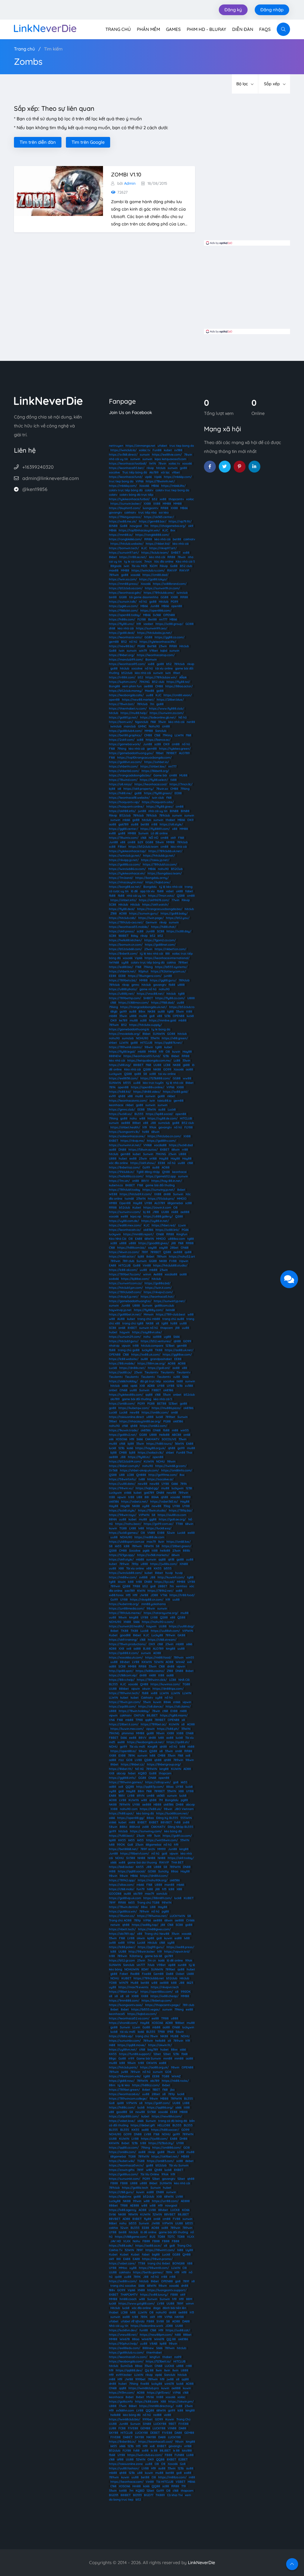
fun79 (141, 1889)
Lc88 (177, 1060)
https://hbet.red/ (164, 1225)
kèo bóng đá (145, 1813)
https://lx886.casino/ (150, 1671)
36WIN (179, 1444)
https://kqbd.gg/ (147, 1488)
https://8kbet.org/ (122, 655)
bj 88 (147, 1212)
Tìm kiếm (53, 49)
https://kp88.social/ (159, 1114)
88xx (142, 1011)
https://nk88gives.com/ (154, 1929)
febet (132, 1773)
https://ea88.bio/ (121, 967)
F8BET (156, 1390)
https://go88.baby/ (174, 913)
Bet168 (152, 646)
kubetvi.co (116, 1185)
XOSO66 (121, 1439)
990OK (186, 1992)
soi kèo (164, 512)
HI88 (112, 1871)
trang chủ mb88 (149, 1319)
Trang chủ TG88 (148, 1903)
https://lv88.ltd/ (120, 1092)
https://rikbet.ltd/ (158, 544)
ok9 (191, 526)
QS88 (181, 896)
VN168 (148, 1145)
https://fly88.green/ (158, 793)
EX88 (161, 1533)
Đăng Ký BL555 (167, 1818)
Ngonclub (142, 722)
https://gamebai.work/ (125, 744)
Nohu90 (154, 726)
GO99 (167, 1069)
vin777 (141, 1965)
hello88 (165, 1551)
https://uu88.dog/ (182, 1626)
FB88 (114, 2183)
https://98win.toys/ (123, 1515)
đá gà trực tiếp (151, 1381)
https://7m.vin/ (119, 1181)
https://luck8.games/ (124, 1533)
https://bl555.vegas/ (146, 2009)
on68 (122, 1328)
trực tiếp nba (147, 512)
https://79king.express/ (125, 517)
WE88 (113, 1194)
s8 (157, 1323)
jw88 (112, 1943)
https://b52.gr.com (122, 1960)
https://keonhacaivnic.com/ (128, 1101)
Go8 (130, 1845)
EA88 (139, 1239)
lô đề (134, 891)
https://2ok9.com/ (122, 740)
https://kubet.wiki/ (122, 2161)
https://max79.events (133, 1987)
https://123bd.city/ (161, 2143)
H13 (128, 1595)
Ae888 (158, 1274)
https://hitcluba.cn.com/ (164, 1136)
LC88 (167, 1065)
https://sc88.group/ (169, 624)
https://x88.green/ (175, 1038)
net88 (191, 722)
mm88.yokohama (153, 1604)
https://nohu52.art (182, 1257)
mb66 (126, 820)
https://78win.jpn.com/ (125, 1702)
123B (189, 1488)
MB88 (164, 2099)
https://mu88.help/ (134, 713)
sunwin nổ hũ (149, 1328)
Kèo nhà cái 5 (185, 562)
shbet (113, 1043)
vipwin (126, 1346)
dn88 (167, 1194)
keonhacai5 (117, 2014)
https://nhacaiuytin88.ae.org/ (140, 1421)
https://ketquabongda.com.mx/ (149, 1060)
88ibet (113, 2205)
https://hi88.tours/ (159, 1444)
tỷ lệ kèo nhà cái (171, 887)
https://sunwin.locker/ (126, 504)
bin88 (113, 597)
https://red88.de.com (149, 1537)
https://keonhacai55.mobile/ (129, 927)
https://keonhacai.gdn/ (125, 593)
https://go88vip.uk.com (125, 1898)
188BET (123, 936)
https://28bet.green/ (176, 1546)
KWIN (141, 1591)
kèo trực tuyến (153, 1083)
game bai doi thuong (142, 1862)
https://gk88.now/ (122, 2081)
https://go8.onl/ (159, 1368)
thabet (170, 820)
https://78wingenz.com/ (145, 976)
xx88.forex (116, 1595)
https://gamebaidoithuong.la (129, 1029)
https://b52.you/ (178, 918)
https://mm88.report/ (138, 1234)
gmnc (135, 985)
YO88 (113, 1983)
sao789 (130, 1591)
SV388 (131, 1858)
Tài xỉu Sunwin (179, 2165)
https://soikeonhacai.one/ (127, 1136)
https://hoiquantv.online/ (126, 807)
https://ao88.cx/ (120, 1372)
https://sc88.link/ (167, 1230)
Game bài (160, 775)
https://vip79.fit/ (180, 521)
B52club (125, 815)
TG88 (123, 1528)
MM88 (167, 504)
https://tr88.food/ (182, 1595)
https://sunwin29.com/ (125, 1337)
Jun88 (155, 606)
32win (171, 1533)
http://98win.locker (142, 1952)
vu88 (176, 1377)
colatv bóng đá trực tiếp (136, 495)
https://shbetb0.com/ (124, 771)
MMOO (182, 1199)
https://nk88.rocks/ (175, 2081)
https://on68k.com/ (122, 2152)
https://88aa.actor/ (179, 686)
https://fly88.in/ (139, 1457)
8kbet (113, 557)
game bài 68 (153, 1956)
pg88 (184, 1800)
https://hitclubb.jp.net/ (159, 856)
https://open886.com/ (156, 611)
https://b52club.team (143, 847)
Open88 (125, 1203)
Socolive (135, 1551)
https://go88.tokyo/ (153, 579)
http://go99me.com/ (163, 1475)
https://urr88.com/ (165, 2201)
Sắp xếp (273, 84)
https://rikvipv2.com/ (158, 1292)
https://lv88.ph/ (168, 1729)
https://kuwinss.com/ (165, 1684)
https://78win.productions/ (128, 1644)
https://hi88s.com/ (122, 619)
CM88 (159, 686)
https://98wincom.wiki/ (125, 2076)
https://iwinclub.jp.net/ (125, 856)
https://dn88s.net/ (132, 1368)
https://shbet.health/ (125, 1127)
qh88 (122, 1096)
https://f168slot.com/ (123, 611)
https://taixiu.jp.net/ (155, 860)
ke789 (123, 1020)
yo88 (122, 833)
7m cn (152, 1960)
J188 (156, 1212)
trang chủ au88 (173, 1319)
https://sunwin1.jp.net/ (170, 1301)
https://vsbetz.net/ (134, 1502)
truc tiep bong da (182, 446)
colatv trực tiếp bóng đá (126, 490)
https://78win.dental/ (124, 1907)
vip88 (172, 1965)
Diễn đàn (243, 29)
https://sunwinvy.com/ (146, 1831)
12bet (157, 2054)
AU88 (121, 1319)
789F (112, 1903)
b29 (140, 842)
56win (180, 2032)
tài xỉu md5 (128, 2032)
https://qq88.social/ (132, 1871)
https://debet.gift (143, 2125)
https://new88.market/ (138, 700)
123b (167, 1016)
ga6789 (123, 824)
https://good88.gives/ (154, 1243)
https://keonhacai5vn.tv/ (126, 2165)
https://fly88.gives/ (160, 807)
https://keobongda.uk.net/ (146, 1742)
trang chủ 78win (147, 2036)
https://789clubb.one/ (159, 593)
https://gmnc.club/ (122, 1109)
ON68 (160, 1234)
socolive (114, 472)
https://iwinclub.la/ (123, 450)
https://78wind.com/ (123, 780)
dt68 (112, 628)
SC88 (113, 905)
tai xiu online (167, 1074)
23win (163, 646)
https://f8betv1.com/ (135, 1854)
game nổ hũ (148, 989)
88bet (137, 1123)
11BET (156, 2090)
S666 (176, 1337)
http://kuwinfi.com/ (171, 1577)
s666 (125, 1386)
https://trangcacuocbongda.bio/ (160, 909)
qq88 (149, 1395)
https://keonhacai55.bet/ (127, 468)
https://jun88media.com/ (127, 1608)
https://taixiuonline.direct (126, 1417)
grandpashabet (161, 1359)
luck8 (190, 1016)
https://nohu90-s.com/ (158, 1622)
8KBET (130, 1185)
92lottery (136, 1956)
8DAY (145, 1969)
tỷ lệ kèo (124, 2085)
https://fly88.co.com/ (170, 998)
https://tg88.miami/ (174, 1715)
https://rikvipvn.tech (165, 1987)
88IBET (138, 1065)
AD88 (151, 1386)
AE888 (185, 2201)
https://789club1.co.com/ (160, 864)
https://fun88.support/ (135, 2054)
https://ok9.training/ (123, 1640)
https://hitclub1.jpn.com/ (126, 1288)
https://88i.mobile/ (122, 1363)
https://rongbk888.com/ (152, 535)
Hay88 (187, 1052)
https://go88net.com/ (160, 945)
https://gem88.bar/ (153, 521)
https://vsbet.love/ (122, 2121)
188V (122, 1796)
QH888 (141, 1475)
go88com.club (164, 1306)
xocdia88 (160, 1145)
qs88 (138, 1074)
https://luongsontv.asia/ (126, 2005)
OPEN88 (169, 615)
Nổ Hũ (139, 1769)
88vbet (125, 1662)
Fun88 (157, 450)
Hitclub (164, 602)
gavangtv (115, 512)
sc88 (140, 740)
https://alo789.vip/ (122, 1934)
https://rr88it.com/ (122, 677)
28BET (163, 1586)
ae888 (148, 686)
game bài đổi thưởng (160, 1185)
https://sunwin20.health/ (126, 1626)
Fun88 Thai (184, 1453)
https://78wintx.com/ (124, 838)
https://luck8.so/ (121, 1114)
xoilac (190, 499)
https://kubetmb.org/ (124, 1604)
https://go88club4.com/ (126, 731)
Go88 (124, 526)
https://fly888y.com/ (149, 1310)
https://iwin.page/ (151, 918)
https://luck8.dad (181, 1145)
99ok (153, 1127)
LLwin (182, 1225)
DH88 (180, 1805)
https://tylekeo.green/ (175, 749)
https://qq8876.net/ (168, 1043)
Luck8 (172, 1109)
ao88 (113, 824)
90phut (143, 971)
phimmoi (128, 1733)
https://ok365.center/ (159, 517)
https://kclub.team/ (155, 553)
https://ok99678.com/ (154, 900)
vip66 (148, 477)
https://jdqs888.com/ (124, 2116)
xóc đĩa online (118, 1163)
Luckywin (115, 1074)
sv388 (178, 450)
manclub (130, 726)
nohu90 (163, 869)
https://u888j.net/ (122, 994)
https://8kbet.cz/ (133, 1764)
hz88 (146, 1132)
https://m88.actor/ (122, 1257)
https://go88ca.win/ (123, 1911)
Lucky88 (157, 1635)
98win (149, 1047)
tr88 (136, 1346)
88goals (116, 566)
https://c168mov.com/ (134, 1003)
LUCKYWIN (177, 1916)
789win (114, 575)
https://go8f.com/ (157, 2103)
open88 (177, 606)
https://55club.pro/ (161, 1199)
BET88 (162, 1404)
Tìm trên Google (88, 142)
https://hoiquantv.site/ (158, 802)
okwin (146, 1689)
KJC (165, 530)
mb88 (113, 1016)
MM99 (186, 1497)
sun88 (182, 1965)
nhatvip (114, 1346)
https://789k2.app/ (122, 1880)
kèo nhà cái (162, 539)
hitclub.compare (152, 1346)
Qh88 (166, 1172)
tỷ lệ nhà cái (175, 1083)
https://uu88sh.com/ (165, 1631)
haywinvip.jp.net (120, 1310)
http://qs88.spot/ (121, 1671)
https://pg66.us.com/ (123, 606)
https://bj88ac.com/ (135, 1279)
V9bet (154, 651)
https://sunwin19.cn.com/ (162, 588)
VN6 (112, 1720)
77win (175, 900)
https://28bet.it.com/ (124, 1724)
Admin (130, 183)
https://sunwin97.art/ (124, 553)
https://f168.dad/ (163, 1003)
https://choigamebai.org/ (168, 526)
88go (113, 2058)
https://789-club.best (171, 1314)
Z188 (114, 913)
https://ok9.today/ (181, 1858)
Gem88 (159, 1974)
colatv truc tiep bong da (172, 490)
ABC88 (176, 1435)
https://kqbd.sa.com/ (142, 2014)
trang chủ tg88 (133, 1323)
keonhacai (116, 1105)
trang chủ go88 (129, 1350)
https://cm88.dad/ (155, 575)
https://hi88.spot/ (121, 1813)
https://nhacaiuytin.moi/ (126, 882)
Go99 (146, 1167)
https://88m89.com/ (158, 1898)
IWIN (152, 463)
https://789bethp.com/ (125, 998)
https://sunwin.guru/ (144, 913)
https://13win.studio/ (152, 1510)
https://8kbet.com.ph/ (124, 1466)
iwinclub (182, 593)
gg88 (153, 1519)
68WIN (149, 1239)
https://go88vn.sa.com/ (125, 762)
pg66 (146, 1551)
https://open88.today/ (125, 615)
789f (145, 1252)
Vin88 (147, 1265)
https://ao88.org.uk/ (154, 2067)
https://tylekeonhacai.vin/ (127, 873)
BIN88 (113, 526)
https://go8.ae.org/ (172, 1519)
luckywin (115, 1234)
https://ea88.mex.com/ (125, 1225)
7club (151, 1965)
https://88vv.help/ (122, 1680)
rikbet (171, 1096)
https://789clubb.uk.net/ (165, 851)
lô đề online (175, 1960)
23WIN (141, 1199)
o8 (119, 789)
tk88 (174, 780)
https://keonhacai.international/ (167, 958)
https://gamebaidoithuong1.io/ (130, 1301)
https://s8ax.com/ (122, 1885)
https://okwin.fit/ (160, 2045)
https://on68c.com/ (155, 1412)
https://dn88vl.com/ (154, 1876)
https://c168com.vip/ (123, 1675)
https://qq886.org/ (160, 2107)
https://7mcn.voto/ (161, 896)
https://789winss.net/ (152, 1916)
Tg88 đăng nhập (148, 1172)
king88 (134, 1617)
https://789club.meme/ (125, 1613)
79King (167, 735)
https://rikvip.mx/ (133, 1141)
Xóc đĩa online (164, 562)
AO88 (123, 913)
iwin (126, 566)
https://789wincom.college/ (128, 2099)
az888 (157, 1337)
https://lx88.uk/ (151, 1809)
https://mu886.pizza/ (166, 1408)
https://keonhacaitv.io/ (125, 1230)
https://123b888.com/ (155, 1078)
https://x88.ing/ (120, 1065)
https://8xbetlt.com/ (123, 954)
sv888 (143, 1577)
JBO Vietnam (184, 1809)
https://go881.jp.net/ (123, 717)
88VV (145, 1181)
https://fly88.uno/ (122, 624)
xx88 (163, 499)
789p (135, 1564)
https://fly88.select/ (154, 780)
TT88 (179, 1524)
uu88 (150, 695)
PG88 (141, 646)
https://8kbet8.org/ (155, 771)
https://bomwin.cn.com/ (126, 945)
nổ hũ (143, 602)
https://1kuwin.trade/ (124, 1430)
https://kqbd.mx (120, 2197)
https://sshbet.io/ (157, 762)
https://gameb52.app (161, 1176)
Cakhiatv (147, 1698)
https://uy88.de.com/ (163, 1118)
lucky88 (147, 1350)
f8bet (160, 753)
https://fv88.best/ (122, 1836)
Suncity (163, 1871)
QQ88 (130, 1787)
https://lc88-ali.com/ (123, 1270)
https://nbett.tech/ (122, 1929)
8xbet (181, 1190)
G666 (175, 1484)
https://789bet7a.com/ (125, 1274)
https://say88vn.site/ (147, 1332)
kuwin (176, 1052)
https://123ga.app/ (122, 1555)
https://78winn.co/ (122, 1916)
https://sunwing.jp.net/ (159, 1190)
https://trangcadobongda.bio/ (130, 775)
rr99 (131, 2058)
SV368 (113, 1470)
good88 (125, 1635)
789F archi (148, 1849)
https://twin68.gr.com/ (171, 1466)
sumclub (128, 1038)
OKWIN (152, 2063)
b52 (155, 499)
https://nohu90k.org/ (153, 1880)
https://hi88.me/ (121, 793)
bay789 (153, 2050)
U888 (191, 998)
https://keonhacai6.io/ (124, 2094)
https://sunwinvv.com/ (125, 1212)
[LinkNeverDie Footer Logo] (48, 400)
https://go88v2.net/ (123, 1435)
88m (141, 1791)
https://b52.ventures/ (156, 1341)
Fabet (124, 1974)
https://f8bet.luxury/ (123, 1992)
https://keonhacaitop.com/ (156, 655)
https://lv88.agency (123, 2210)
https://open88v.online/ (148, 1087)
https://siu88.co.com (172, 1515)
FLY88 (142, 619)
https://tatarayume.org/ (161, 1613)
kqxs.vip (136, 1216)
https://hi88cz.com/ (146, 2085)
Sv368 (157, 615)
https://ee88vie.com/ (167, 455)
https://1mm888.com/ (124, 2001)
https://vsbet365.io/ (164, 1502)
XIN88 (184, 1564)
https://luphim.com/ (123, 682)
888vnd (135, 1827)
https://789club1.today (125, 1190)
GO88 (190, 624)
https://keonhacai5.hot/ (157, 1297)
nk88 (175, 1212)
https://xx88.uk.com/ (146, 1355)
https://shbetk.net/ (122, 971)
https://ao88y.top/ (145, 1925)
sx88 (121, 1943)
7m (146, 526)
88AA (155, 1497)
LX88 (133, 1528)
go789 (169, 1956)
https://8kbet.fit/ (121, 1769)
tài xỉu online (164, 668)
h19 (139, 624)
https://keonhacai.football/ (128, 463)
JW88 (144, 1595)
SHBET (176, 553)
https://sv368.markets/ (153, 1555)
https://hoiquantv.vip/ (124, 802)
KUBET (189, 1898)
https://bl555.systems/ (171, 967)
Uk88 (190, 1974)
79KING (144, 682)
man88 (169, 1885)
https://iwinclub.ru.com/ (148, 570)
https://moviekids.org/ (125, 1034)
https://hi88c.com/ (122, 2107)
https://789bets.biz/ (123, 980)
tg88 (181, 994)
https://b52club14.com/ (125, 1461)
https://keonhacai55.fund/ (142, 1056)
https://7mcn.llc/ (181, 784)
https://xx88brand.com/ (170, 584)
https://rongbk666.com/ (125, 539)
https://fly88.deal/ (122, 909)
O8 (168, 1052)
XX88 (147, 504)
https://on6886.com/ (167, 2148)
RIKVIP (172, 570)
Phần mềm (148, 29)
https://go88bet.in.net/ (125, 1314)
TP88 (139, 1720)
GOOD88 (115, 1894)
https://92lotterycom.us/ (168, 971)
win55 (185, 1430)
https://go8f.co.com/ (177, 1836)
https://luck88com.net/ (172, 1813)
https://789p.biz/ (181, 1510)
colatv (149, 490)
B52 (124, 642)
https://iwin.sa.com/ (123, 579)
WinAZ (180, 1662)
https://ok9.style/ (121, 1559)
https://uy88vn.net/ (123, 2050)
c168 (144, 838)
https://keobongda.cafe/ (126, 695)
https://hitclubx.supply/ (145, 1025)
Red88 (135, 1974)
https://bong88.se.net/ (125, 887)
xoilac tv (145, 450)
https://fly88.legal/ (122, 1052)
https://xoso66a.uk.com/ (126, 1657)
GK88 (181, 1635)
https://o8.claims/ (178, 1706)
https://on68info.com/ (177, 1470)
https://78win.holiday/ (134, 1711)
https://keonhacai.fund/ (126, 477)
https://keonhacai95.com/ (127, 664)
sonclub (162, 1894)
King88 (152, 1747)
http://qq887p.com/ (150, 1787)
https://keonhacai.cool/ (151, 784)
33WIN (155, 1038)
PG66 (185, 1230)
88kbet (124, 1689)
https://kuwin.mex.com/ (127, 1729)
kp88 (112, 1840)
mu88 (143, 1016)
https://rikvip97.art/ (163, 548)
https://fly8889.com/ (155, 829)
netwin (115, 1925)
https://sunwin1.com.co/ (126, 1283)
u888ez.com (176, 1239)
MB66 (155, 486)
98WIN (149, 1546)
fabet (189, 891)
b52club (127, 673)
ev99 (112, 1096)
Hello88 (164, 1435)
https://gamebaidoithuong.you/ (131, 753)
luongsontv (151, 508)
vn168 (153, 1159)
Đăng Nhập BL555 (180, 1827)
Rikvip (164, 566)
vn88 (136, 1181)
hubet (123, 1159)
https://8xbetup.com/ (157, 2001)
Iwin (122, 651)
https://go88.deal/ (122, 633)
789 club (128, 1261)
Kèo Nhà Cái (118, 1239)
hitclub (161, 468)
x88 (175, 829)
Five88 (147, 1974)
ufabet (162, 446)
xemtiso (182, 1586)
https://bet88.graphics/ (125, 735)
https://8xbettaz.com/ (125, 1167)
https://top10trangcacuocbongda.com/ (144, 758)
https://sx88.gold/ (176, 1092)
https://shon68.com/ (123, 2023)
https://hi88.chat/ (164, 927)
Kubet (137, 1208)
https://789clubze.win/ (161, 677)
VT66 (164, 1595)
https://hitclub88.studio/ (170, 1265)
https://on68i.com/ (122, 1404)
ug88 (167, 1337)
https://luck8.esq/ (159, 1528)
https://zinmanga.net (140, 446)
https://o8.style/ (171, 824)
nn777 (163, 619)
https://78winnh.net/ (160, 481)
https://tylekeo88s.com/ (126, 1395)
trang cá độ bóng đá (173, 2121)
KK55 (158, 1568)
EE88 (178, 793)
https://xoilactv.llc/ (151, 1453)
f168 (153, 722)
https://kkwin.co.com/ (124, 1252)
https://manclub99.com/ (126, 660)
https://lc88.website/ (124, 1359)
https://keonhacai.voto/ (126, 637)
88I (168, 954)
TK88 (159, 1350)
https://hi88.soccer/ (165, 2130)
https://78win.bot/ (122, 704)
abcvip (121, 1773)
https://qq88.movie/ (132, 2045)
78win (188, 455)
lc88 (127, 1546)
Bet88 (152, 619)
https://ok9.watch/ (155, 905)
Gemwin (151, 922)
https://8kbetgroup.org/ (164, 1764)
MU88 (183, 775)
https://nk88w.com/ (123, 1577)
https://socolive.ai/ (160, 1479)
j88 (174, 1243)
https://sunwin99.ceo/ (152, 628)
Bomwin (151, 660)
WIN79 (124, 1983)
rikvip (150, 468)
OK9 (166, 744)
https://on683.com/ (160, 2161)
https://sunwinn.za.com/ (167, 713)
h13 (164, 1889)
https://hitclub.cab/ (122, 918)
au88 (133, 1011)
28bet (174, 1248)
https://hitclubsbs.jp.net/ (155, 633)
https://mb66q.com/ (123, 486)
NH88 (141, 1858)
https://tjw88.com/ (154, 2139)
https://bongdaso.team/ (165, 873)
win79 (143, 651)
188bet (180, 2023)
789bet (183, 962)
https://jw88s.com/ (164, 1564)
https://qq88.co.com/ (124, 2148)
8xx (173, 530)
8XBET (114, 1141)
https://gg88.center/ (123, 829)
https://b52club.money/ (126, 691)
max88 (114, 570)
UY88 (148, 1203)
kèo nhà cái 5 (163, 1399)
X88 (121, 1568)
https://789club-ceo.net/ (126, 922)
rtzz (121, 1760)
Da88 (170, 1974)
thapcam (167, 1328)
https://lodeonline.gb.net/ (158, 717)
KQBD (142, 1773)
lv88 (141, 1528)
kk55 (118, 1546)
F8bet (122, 847)
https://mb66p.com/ (178, 477)
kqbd (164, 651)
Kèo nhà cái (132, 1069)
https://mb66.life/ (173, 486)
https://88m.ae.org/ (151, 1363)
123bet (170, 1346)
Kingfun (182, 1234)
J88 (153, 1123)
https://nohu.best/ (128, 1524)
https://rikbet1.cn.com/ (170, 949)
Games (173, 29)
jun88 (142, 811)
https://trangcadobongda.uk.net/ (144, 1007)
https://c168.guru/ (121, 2192)
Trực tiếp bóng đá (135, 472)
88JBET (152, 1715)
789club (179, 664)
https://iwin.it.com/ (158, 1288)
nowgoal (136, 526)
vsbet (170, 891)
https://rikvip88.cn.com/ (147, 1600)
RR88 (164, 508)
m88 (175, 1430)
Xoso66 (144, 486)
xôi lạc (165, 472)
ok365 (161, 1796)
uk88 (179, 891)
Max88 (149, 691)
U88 (122, 1475)
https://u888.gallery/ (158, 1216)
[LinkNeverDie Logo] (45, 28)
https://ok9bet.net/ (165, 2156)
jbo (172, 2090)
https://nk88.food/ (158, 1657)
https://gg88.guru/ (163, 980)
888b (186, 1551)
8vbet (146, 2090)
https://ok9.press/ (122, 931)
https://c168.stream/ (162, 1640)
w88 (142, 1118)
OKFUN (139, 1715)
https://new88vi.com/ (167, 2116)
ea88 (178, 1938)
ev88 (112, 833)
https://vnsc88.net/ (151, 994)
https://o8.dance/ (151, 1706)
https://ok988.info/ (122, 811)
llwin (161, 1542)
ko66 (130, 1448)
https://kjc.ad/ (164, 1582)
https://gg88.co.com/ (170, 637)
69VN (141, 1796)
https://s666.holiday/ (123, 1381)
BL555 (139, 1114)
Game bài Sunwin (149, 2058)
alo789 (115, 1399)
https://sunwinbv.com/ (125, 2041)
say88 (152, 1248)
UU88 (157, 1065)
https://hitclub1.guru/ (124, 1341)
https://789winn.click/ (152, 1680)
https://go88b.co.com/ (125, 864)
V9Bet (161, 1965)
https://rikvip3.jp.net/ (124, 1297)
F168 (112, 749)
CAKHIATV (152, 1439)
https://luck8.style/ (122, 1510)
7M (161, 1800)
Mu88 (134, 1983)
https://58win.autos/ (143, 1150)
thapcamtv (176, 499)
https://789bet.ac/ (154, 1724)
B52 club (186, 566)
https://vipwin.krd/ (177, 1952)
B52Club (177, 869)
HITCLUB (146, 1043)
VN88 (151, 1533)
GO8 (129, 1760)
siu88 (135, 824)
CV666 (190, 1920)
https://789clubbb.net (149, 1978)
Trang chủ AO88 (120, 1920)
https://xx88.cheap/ (164, 1996)
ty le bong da (161, 1029)
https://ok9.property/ (139, 789)
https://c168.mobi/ (122, 1889)
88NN (113, 1519)
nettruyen (116, 446)
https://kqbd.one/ (158, 882)
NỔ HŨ (153, 838)
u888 (181, 985)
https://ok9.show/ (143, 1163)
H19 (132, 1439)
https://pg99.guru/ (151, 1947)
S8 (145, 1074)
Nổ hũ (183, 717)
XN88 (127, 1622)
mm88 (168, 2058)
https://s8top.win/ (158, 1782)
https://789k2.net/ (160, 1591)
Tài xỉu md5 (137, 1747)
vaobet (148, 624)
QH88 (144, 1684)
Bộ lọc (243, 84)
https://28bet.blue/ (170, 700)
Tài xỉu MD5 (139, 566)
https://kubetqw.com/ (134, 1408)
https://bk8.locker (121, 1867)
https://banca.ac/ (158, 740)
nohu (133, 1118)
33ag (167, 1506)
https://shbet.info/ (123, 900)
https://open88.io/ (123, 1751)
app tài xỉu (147, 891)
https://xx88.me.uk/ (123, 521)
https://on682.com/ (153, 1426)
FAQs (265, 29)
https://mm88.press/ (124, 584)
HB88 (157, 1805)
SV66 (112, 2214)
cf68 (125, 1426)
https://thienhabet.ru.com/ (128, 709)
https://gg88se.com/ (177, 1355)
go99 (123, 1011)
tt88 (189, 1011)
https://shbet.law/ (153, 766)
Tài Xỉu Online (150, 2174)
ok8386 (148, 1230)
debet (189, 2161)
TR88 (136, 1586)
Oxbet (180, 1974)
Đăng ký (233, 10)
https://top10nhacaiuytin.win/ (139, 530)
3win (157, 1836)
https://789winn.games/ (126, 1782)
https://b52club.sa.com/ (126, 588)
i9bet (177, 673)
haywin (125, 1332)
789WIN (152, 1769)
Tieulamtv (151, 1372)
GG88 (123, 597)
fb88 (160, 891)
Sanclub (161, 731)
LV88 (154, 1617)
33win (162, 722)
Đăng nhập (272, 10)
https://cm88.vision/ (178, 695)
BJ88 (147, 1649)
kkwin (122, 1582)
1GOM (153, 566)
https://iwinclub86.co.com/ (127, 869)
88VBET (166, 1822)
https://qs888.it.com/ (124, 1653)
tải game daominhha (144, 597)
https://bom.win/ (121, 722)
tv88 (142, 1479)
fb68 (185, 2054)
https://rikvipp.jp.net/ (124, 860)
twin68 (129, 1199)
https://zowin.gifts (122, 2170)
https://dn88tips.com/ (168, 1689)
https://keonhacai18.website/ (129, 798)
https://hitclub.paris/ (123, 2067)
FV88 (173, 1261)
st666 (128, 1493)
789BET (171, 753)
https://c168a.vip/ (121, 2036)
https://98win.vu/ (121, 1488)
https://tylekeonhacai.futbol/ (129, 499)
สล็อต (183, 677)
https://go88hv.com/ (161, 1141)
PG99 (174, 602)
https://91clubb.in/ (122, 1172)
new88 (134, 1412)
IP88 (170, 2032)
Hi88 (112, 2045)
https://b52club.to (182, 1007)
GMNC (142, 726)
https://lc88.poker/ (122, 1947)
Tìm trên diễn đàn (38, 142)
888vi (123, 1827)
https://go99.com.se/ (159, 1524)
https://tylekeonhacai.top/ (128, 851)
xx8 (129, 1649)
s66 (111, 1439)
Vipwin (184, 1261)
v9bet (176, 472)
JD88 (154, 1595)
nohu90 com (129, 1809)
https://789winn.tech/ (124, 1693)
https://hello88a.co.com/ (126, 1176)
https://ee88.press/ (180, 1947)
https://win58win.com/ (162, 1840)
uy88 (125, 962)
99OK (121, 1845)
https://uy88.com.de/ (124, 1221)
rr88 (154, 824)
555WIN (186, 1818)
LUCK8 (175, 2210)
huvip (169, 1573)
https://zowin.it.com (157, 1208)
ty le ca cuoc (133, 562)
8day (134, 936)
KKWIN (147, 1662)
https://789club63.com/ (125, 1292)
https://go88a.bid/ (157, 1283)
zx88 (186, 1822)
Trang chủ (118, 29)
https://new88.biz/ (122, 646)
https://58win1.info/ (123, 1479)
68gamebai (175, 1203)
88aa (170, 1787)
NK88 (151, 1011)
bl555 (127, 1083)
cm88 (166, 726)
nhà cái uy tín (118, 459)
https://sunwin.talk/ (123, 602)
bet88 (177, 539)
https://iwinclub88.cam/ (126, 1573)
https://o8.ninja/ (121, 784)
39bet (113, 1421)
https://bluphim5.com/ (125, 508)
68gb (114, 1011)
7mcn (148, 562)
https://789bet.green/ (124, 2090)
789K (132, 1755)
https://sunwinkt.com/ (125, 2179)
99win (137, 2201)
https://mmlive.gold (163, 1020)
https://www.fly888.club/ (167, 709)
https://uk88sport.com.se (127, 1542)
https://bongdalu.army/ (152, 878)
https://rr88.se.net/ (133, 557)
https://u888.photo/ (123, 989)
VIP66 (140, 481)
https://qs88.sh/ (178, 1742)
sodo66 (114, 1279)
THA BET (177, 1862)
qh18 (171, 1559)
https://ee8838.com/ (123, 1078)
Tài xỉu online (135, 1568)
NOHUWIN (132, 1969)
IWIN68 (114, 962)
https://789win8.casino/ (126, 1047)
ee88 (133, 1159)
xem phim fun (132, 686)
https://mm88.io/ (121, 535)
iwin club (158, 798)
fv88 (177, 1822)
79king (122, 749)
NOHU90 (142, 1038)
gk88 (186, 1065)
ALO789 (184, 753)
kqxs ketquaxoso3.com (170, 459)
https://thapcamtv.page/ (163, 2005)
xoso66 (187, 463)
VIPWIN (144, 1515)
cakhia (171, 962)
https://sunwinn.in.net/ (125, 1145)
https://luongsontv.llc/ (124, 1132)
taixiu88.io (164, 1101)
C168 (157, 735)
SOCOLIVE (169, 1439)
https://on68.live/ (179, 1542)
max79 (151, 1542)
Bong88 (114, 686)
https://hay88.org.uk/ (151, 1448)
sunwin (145, 455)
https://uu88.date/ (122, 1484)
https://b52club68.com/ (125, 949)
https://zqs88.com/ (122, 1706)
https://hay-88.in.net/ (167, 1181)
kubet (168, 450)
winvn (147, 1274)
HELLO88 (164, 2125)
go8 (152, 1016)
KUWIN (149, 1461)
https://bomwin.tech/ (124, 548)
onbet (113, 1390)
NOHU (160, 1461)
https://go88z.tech (135, 2188)
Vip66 (158, 477)
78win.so (162, 789)
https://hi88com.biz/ (132, 1248)
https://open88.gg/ (131, 1818)
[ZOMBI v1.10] (58, 191)
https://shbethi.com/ (123, 766)
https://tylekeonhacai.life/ (158, 642)
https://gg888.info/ (122, 1778)
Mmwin (149, 1314)
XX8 (142, 1386)
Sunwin (143, 833)
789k (112, 1087)
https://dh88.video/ (147, 1092)
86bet (113, 2223)
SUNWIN (159, 1034)
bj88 (112, 789)
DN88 (122, 1150)
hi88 (150, 1889)
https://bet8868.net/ (123, 1849)
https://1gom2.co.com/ (160, 940)
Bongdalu (150, 887)
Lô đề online (159, 833)
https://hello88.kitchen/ (125, 940)
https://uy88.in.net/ (155, 1221)
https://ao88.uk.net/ (179, 1350)
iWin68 (170, 1310)
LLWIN (179, 735)
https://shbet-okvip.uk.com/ (139, 1470)
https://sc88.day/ (179, 931)
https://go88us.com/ (123, 2174)
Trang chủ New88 (157, 1934)
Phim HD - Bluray (206, 29)
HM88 (113, 1203)
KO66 (186, 2210)
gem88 (114, 642)
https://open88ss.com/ (157, 1992)
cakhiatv (130, 512)
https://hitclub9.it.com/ (136, 1194)
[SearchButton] (283, 29)
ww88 (187, 1078)
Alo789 (154, 472)
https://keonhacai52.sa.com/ (129, 2018)
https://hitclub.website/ (127, 544)
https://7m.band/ (121, 878)
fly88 (148, 2219)
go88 (183, 468)
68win (155, 1132)
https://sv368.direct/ (123, 455)
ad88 (137, 1649)
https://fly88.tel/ (178, 682)
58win (160, 842)
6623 (190, 1983)
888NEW (115, 1056)
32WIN (159, 1662)
